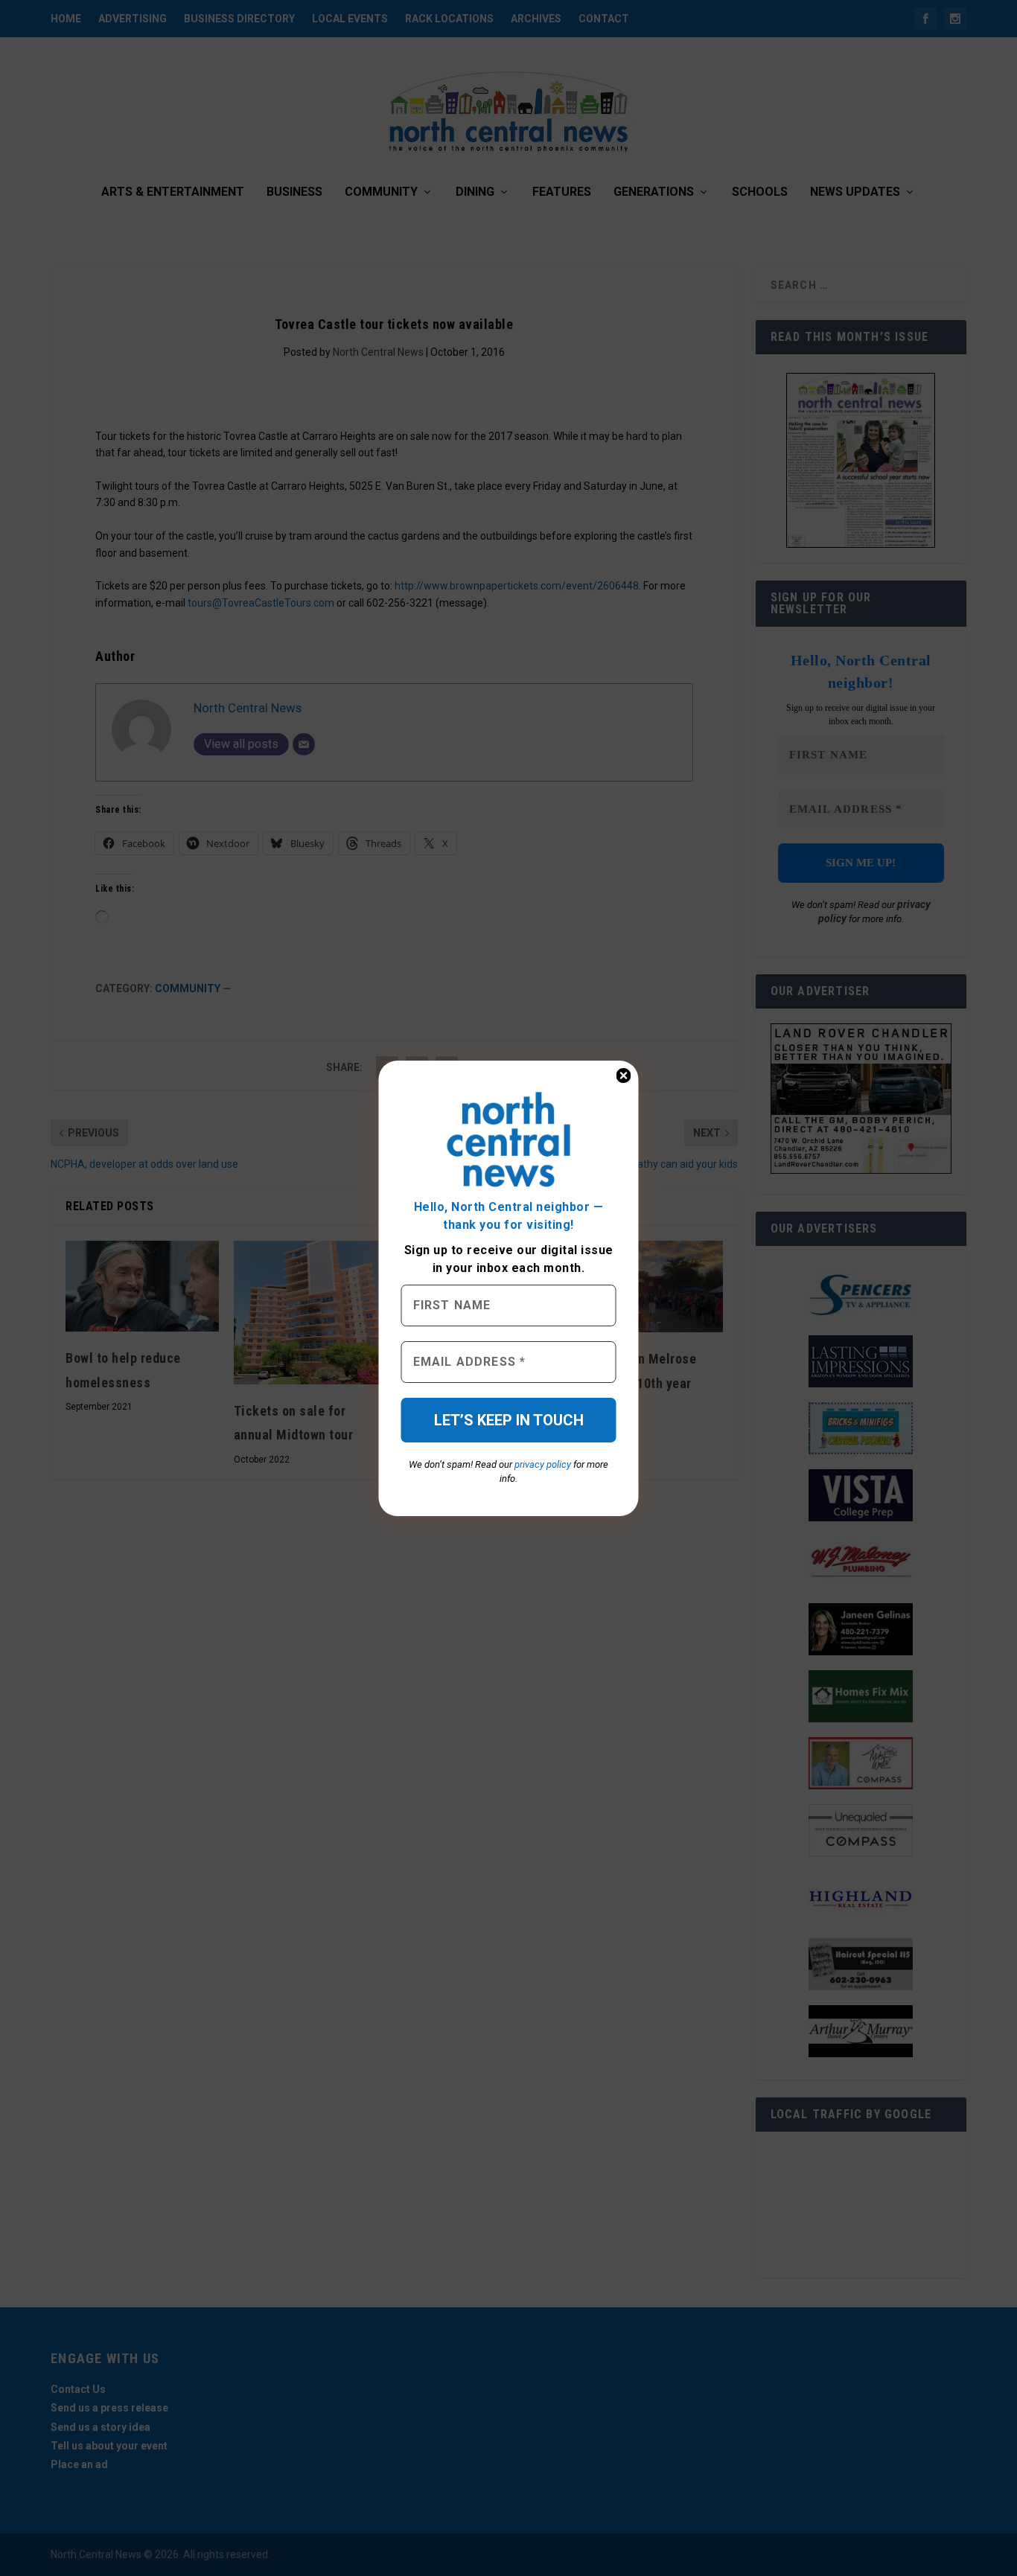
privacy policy (543, 1464)
